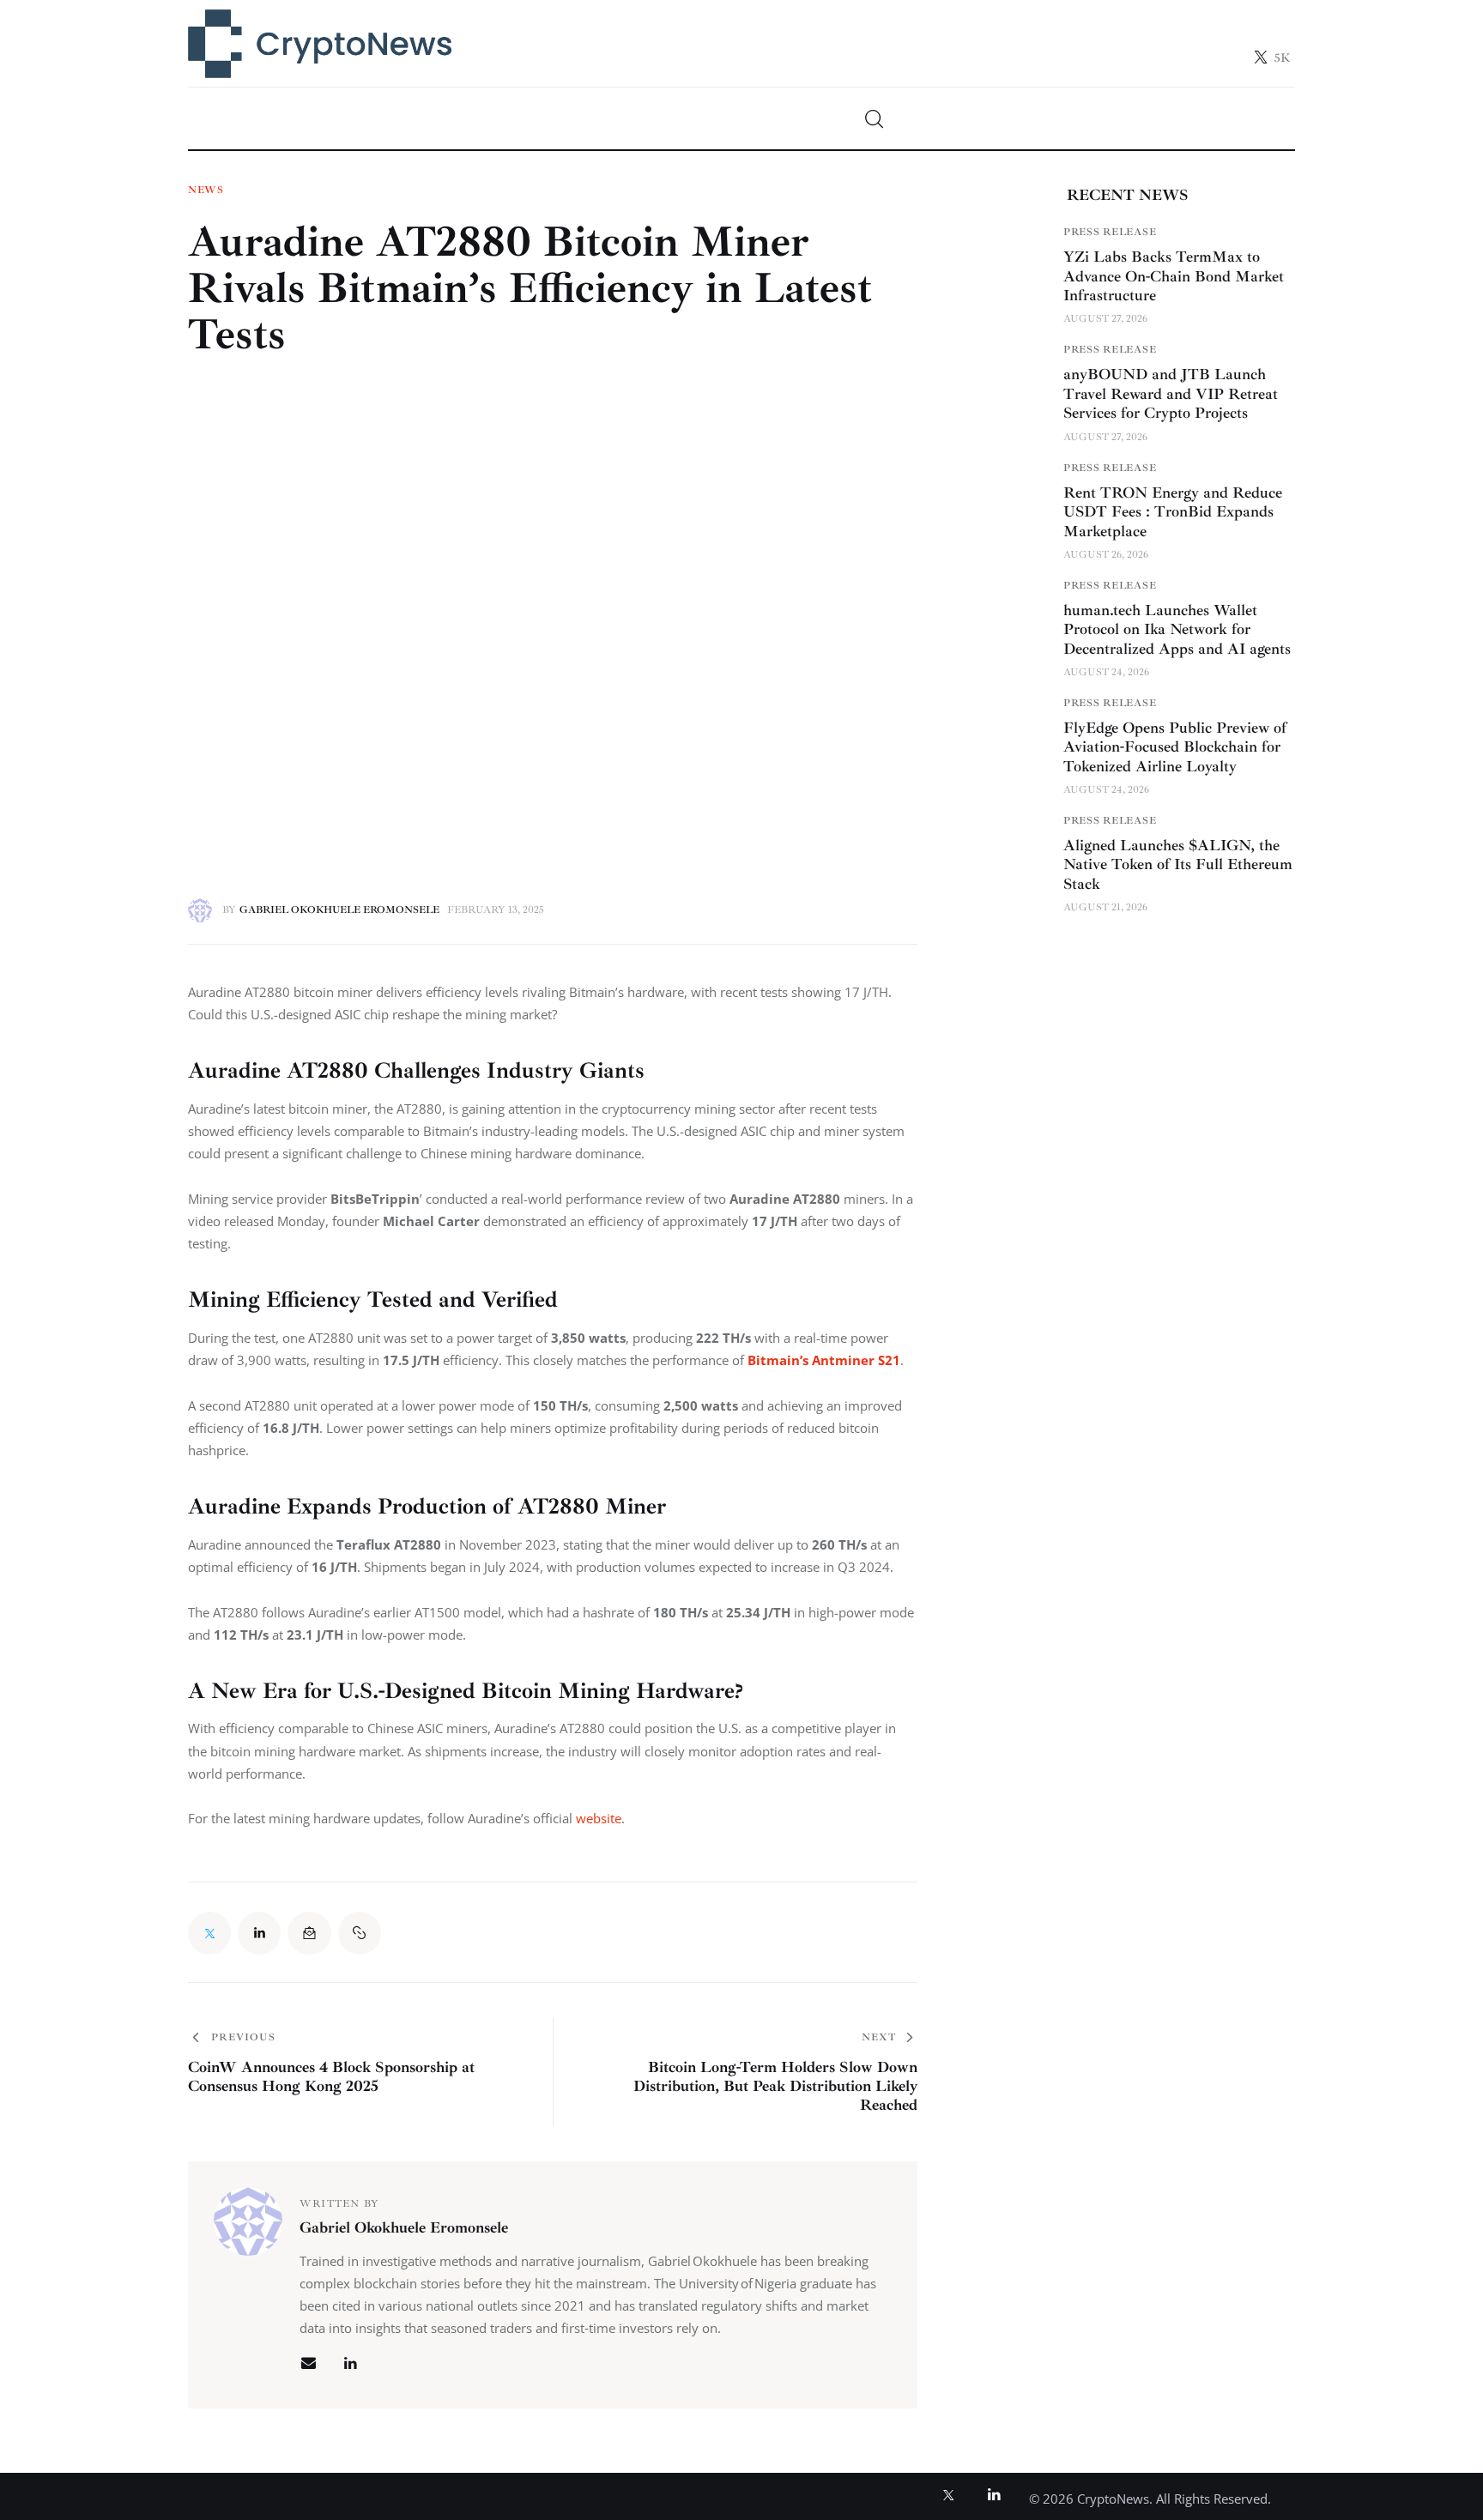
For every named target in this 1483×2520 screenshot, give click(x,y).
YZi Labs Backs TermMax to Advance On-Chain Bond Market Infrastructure (1174, 276)
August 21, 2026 (1105, 907)
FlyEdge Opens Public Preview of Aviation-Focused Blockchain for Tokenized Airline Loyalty (1175, 747)
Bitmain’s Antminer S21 (824, 1360)
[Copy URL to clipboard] (360, 1933)
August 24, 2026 (1106, 672)
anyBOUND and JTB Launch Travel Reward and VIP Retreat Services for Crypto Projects (1171, 393)
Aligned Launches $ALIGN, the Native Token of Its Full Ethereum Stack (1178, 864)
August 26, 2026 (1106, 555)
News (206, 190)
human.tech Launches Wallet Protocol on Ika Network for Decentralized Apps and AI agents (1177, 629)
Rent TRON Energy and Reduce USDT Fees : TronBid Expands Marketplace (1173, 512)
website (599, 1818)
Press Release (1110, 232)
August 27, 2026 (1105, 319)
